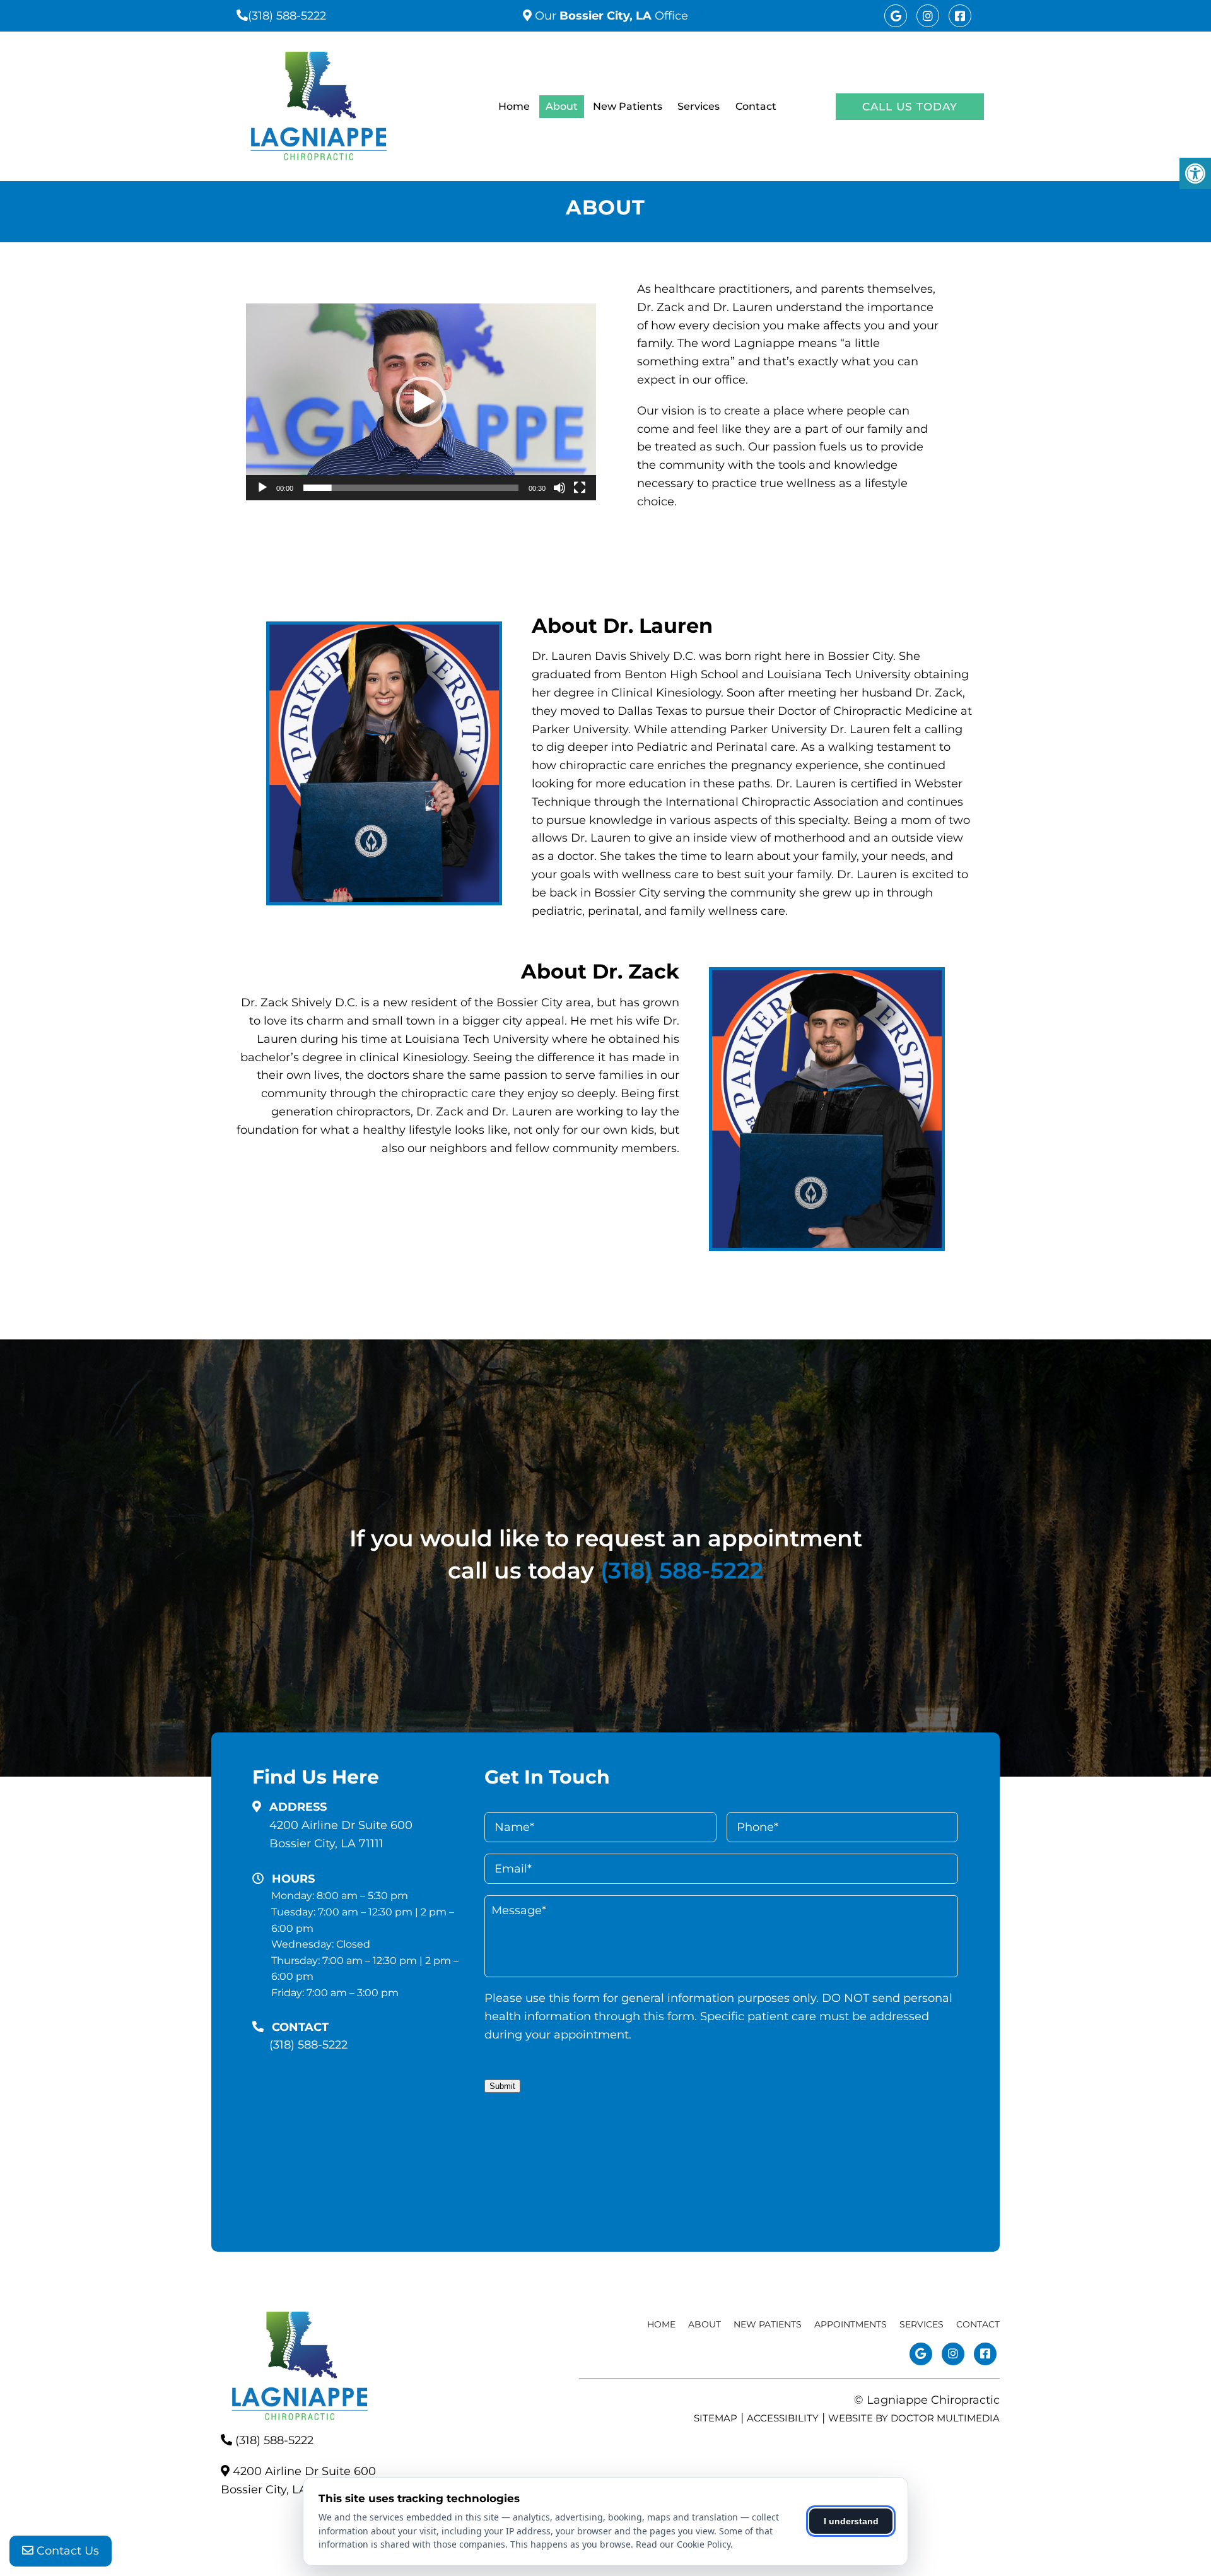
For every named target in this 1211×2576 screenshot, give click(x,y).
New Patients (628, 106)
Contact (756, 106)
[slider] (411, 488)
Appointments (851, 2324)
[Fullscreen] (580, 488)
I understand (851, 2521)
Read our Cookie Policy (683, 2544)
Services (699, 106)
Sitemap (716, 2418)
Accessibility (783, 2418)
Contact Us (66, 2551)
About (562, 106)
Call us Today (910, 107)
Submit (502, 2086)
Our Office (610, 16)
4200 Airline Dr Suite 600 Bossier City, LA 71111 (341, 1834)
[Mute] (559, 488)
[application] (421, 402)
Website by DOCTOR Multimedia (914, 2418)
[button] (421, 402)
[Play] (262, 488)
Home (514, 106)
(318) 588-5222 (287, 16)
